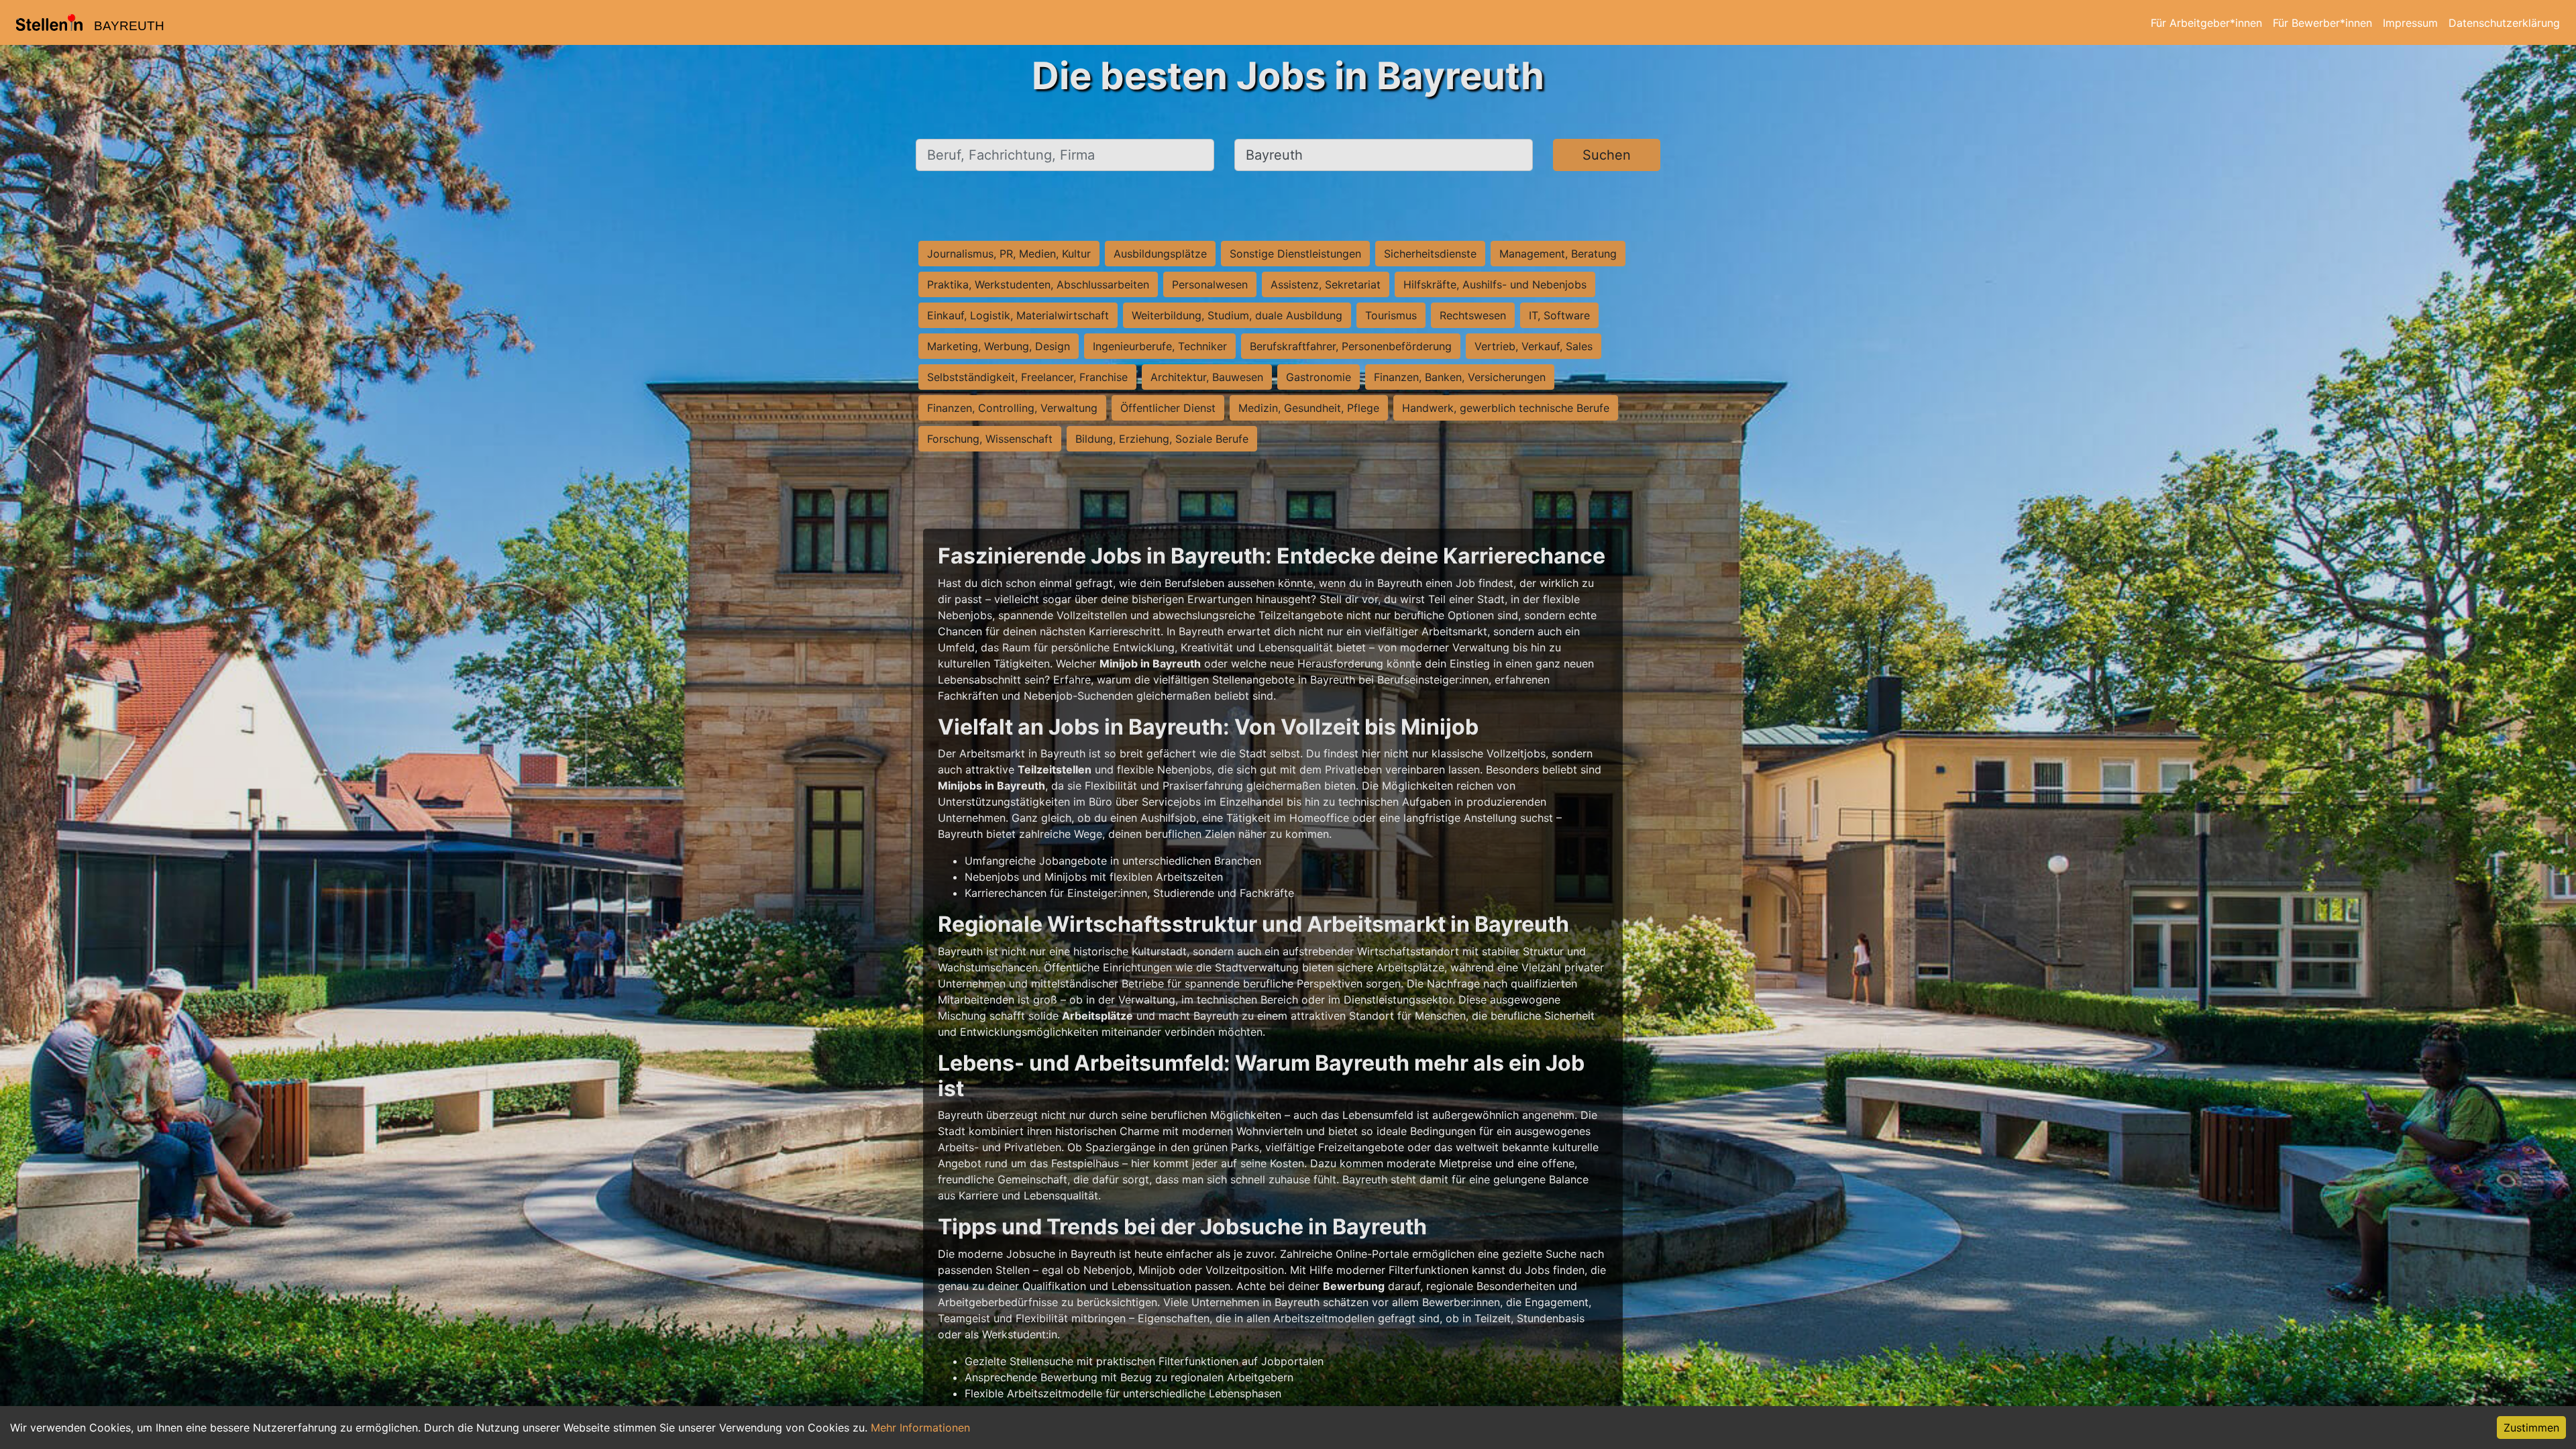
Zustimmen (2531, 1428)
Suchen (1607, 155)
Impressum (2410, 23)
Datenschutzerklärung (2504, 23)
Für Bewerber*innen (2322, 23)
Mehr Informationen (920, 1428)
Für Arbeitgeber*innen (2206, 23)
